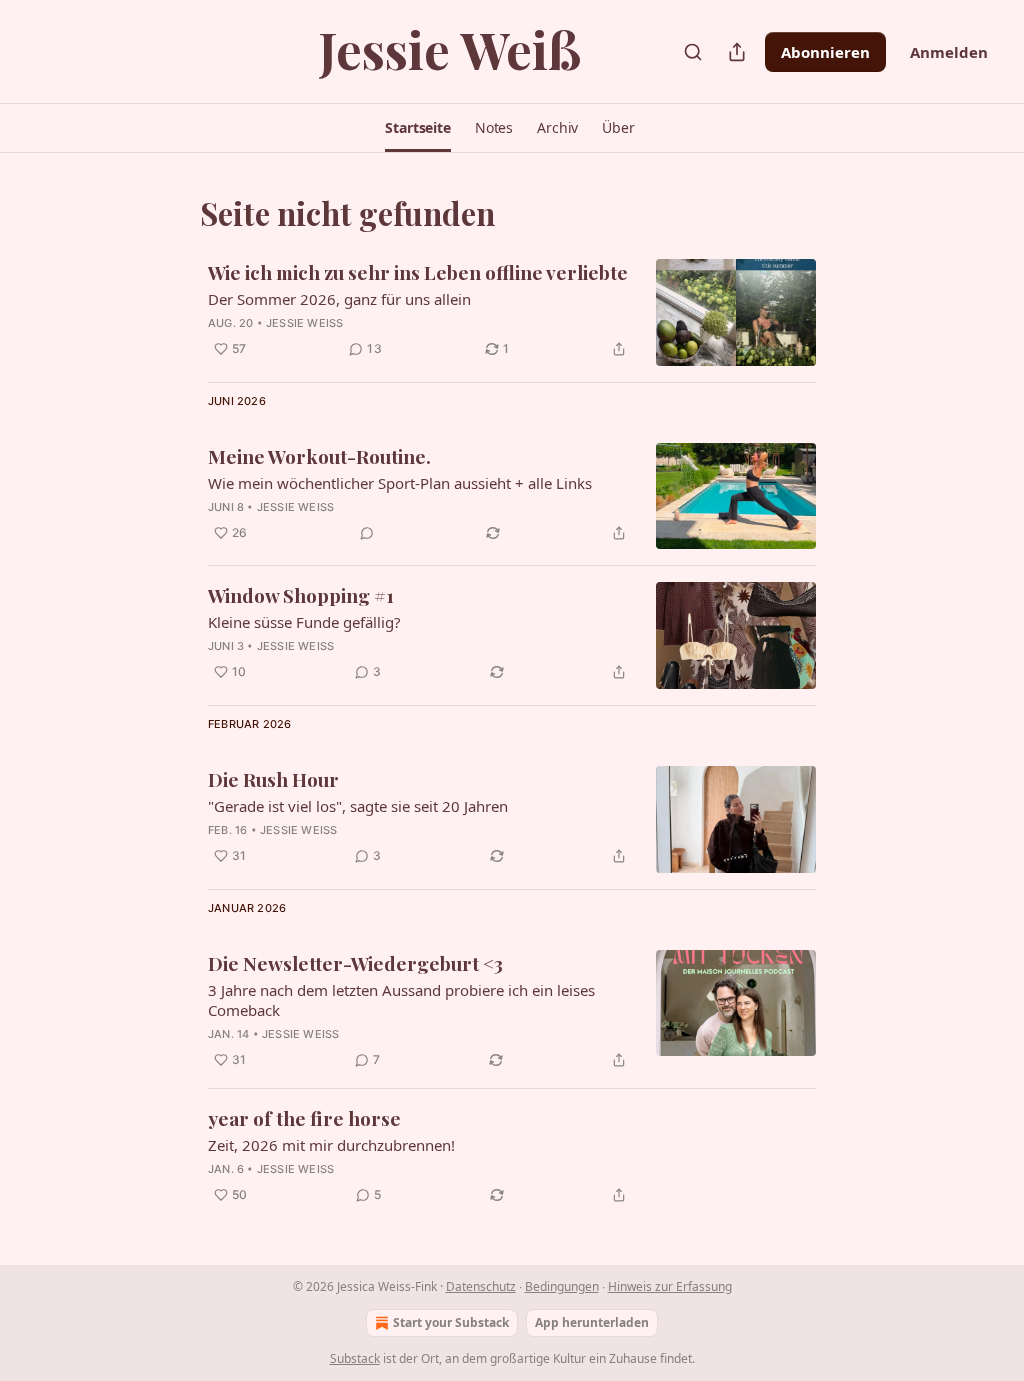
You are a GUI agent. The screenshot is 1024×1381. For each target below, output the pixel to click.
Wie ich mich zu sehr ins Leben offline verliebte (418, 272)
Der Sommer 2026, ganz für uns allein (339, 299)
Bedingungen (562, 1286)
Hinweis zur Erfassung (670, 1286)
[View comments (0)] (367, 533)
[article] (512, 312)
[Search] (693, 52)
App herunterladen (592, 1322)
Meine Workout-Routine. (319, 456)
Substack (355, 1358)
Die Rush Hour (273, 779)
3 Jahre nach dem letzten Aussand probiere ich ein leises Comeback (401, 1000)
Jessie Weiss (304, 323)
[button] (418, 128)
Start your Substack (451, 1322)
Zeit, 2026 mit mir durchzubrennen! (331, 1145)
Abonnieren (825, 52)
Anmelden (949, 52)
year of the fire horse (304, 1118)
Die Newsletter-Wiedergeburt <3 (355, 963)
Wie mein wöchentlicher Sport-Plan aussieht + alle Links (400, 483)
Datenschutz (481, 1286)
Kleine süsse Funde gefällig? (304, 622)
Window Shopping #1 (301, 595)
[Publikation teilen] (737, 52)
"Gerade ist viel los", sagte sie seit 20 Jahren (358, 806)
